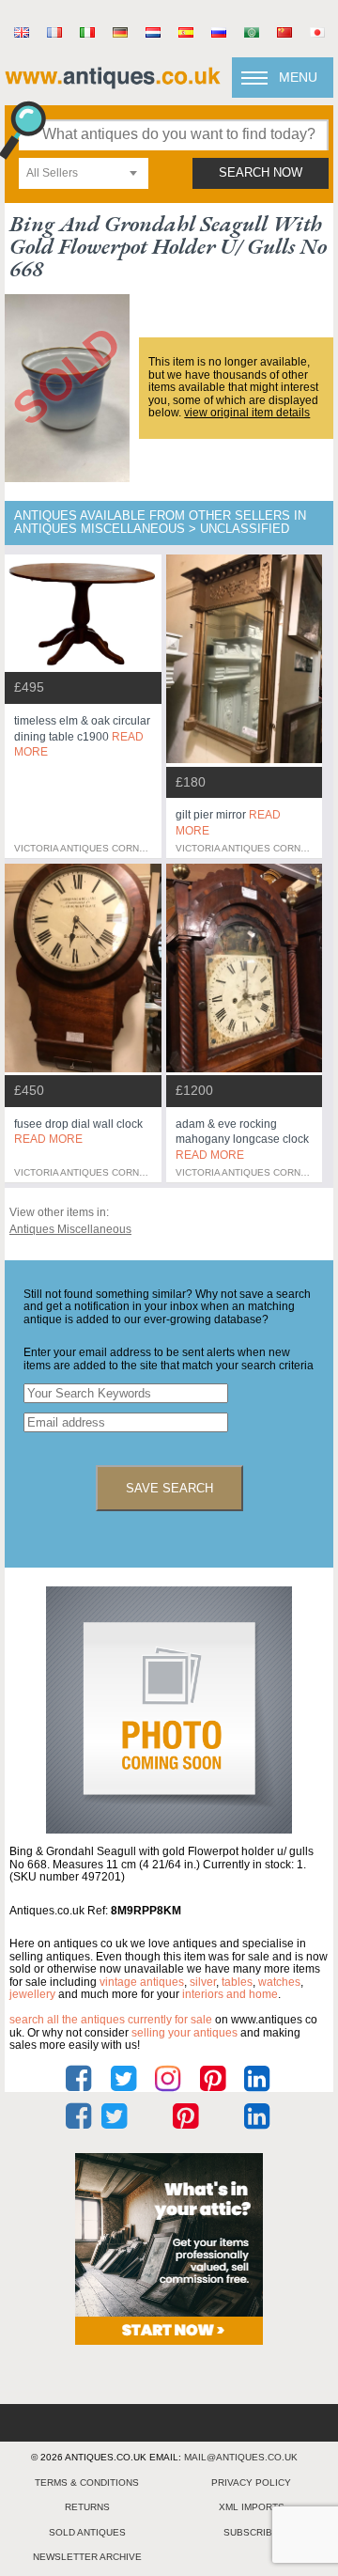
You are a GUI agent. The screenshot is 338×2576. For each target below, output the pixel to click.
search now (261, 173)
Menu (298, 77)
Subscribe (251, 2532)
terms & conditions (87, 2482)
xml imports (252, 2507)
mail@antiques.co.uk (241, 2457)
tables (237, 1982)
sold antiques (87, 2532)
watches (279, 1982)
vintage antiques (142, 1982)
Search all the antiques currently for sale (111, 2020)
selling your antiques (184, 2033)
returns (87, 2507)
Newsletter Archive (87, 2557)
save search (169, 1488)
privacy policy (251, 2482)
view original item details (247, 413)
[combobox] (84, 173)
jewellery (32, 1994)
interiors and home (230, 1994)
